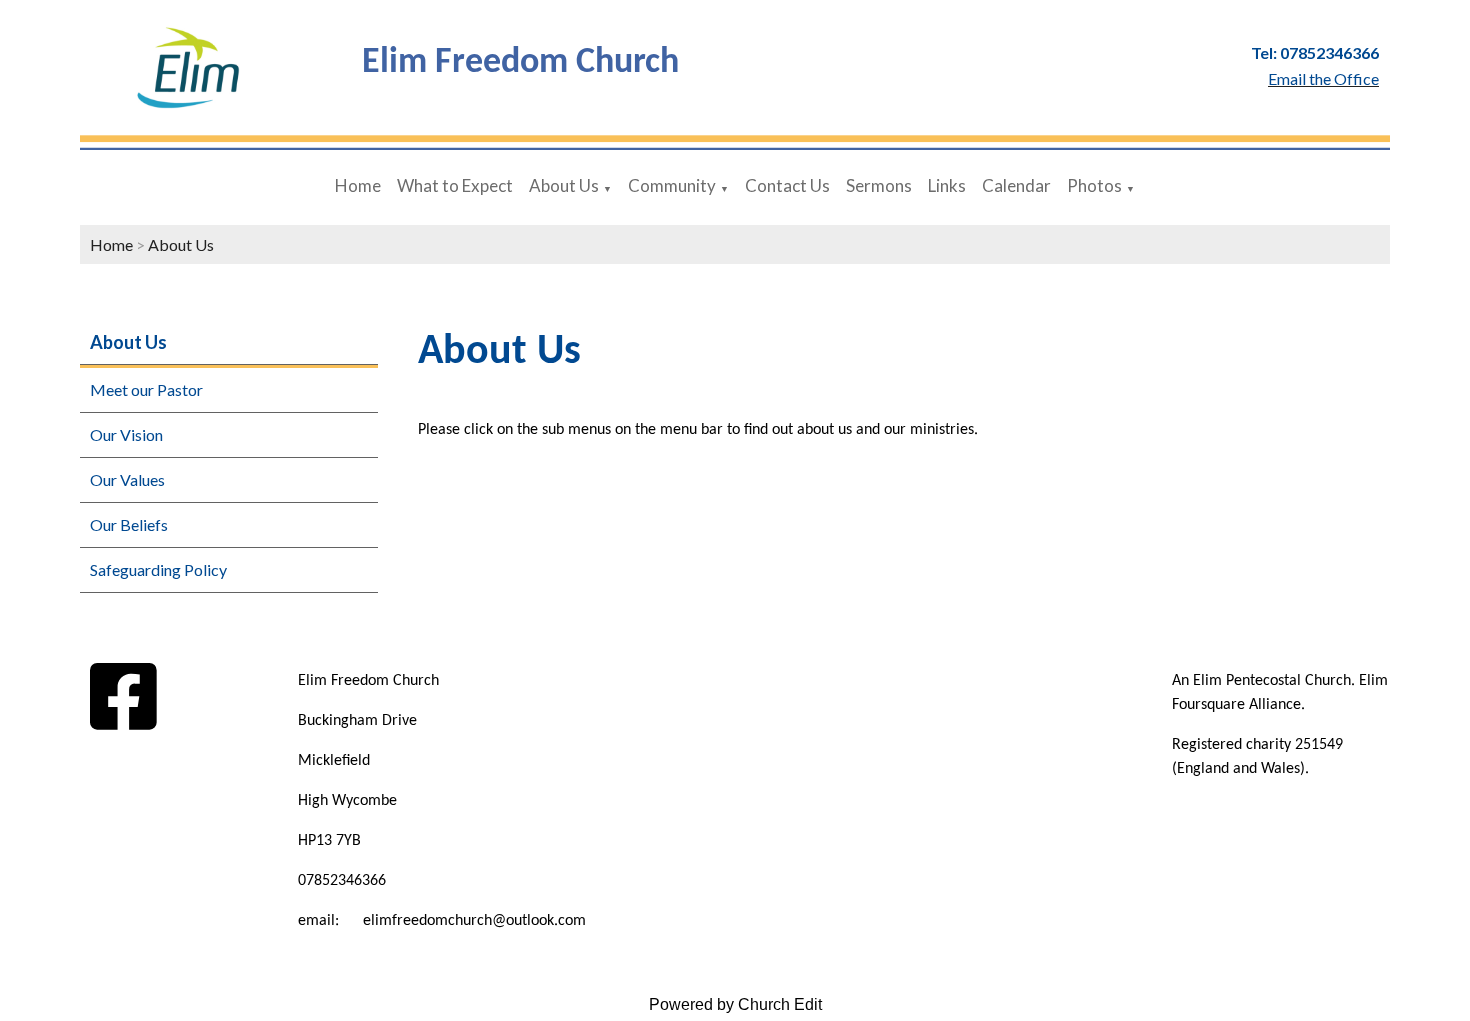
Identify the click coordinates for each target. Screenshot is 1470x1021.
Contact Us (787, 185)
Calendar (1016, 185)
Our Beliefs (129, 524)
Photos (1094, 185)
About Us (564, 185)
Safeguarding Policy (158, 569)
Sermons (879, 185)
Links (947, 185)
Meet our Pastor (146, 389)
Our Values (127, 479)
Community (672, 185)
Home (358, 185)
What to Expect (455, 185)
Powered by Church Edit (735, 1004)
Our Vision (126, 434)
